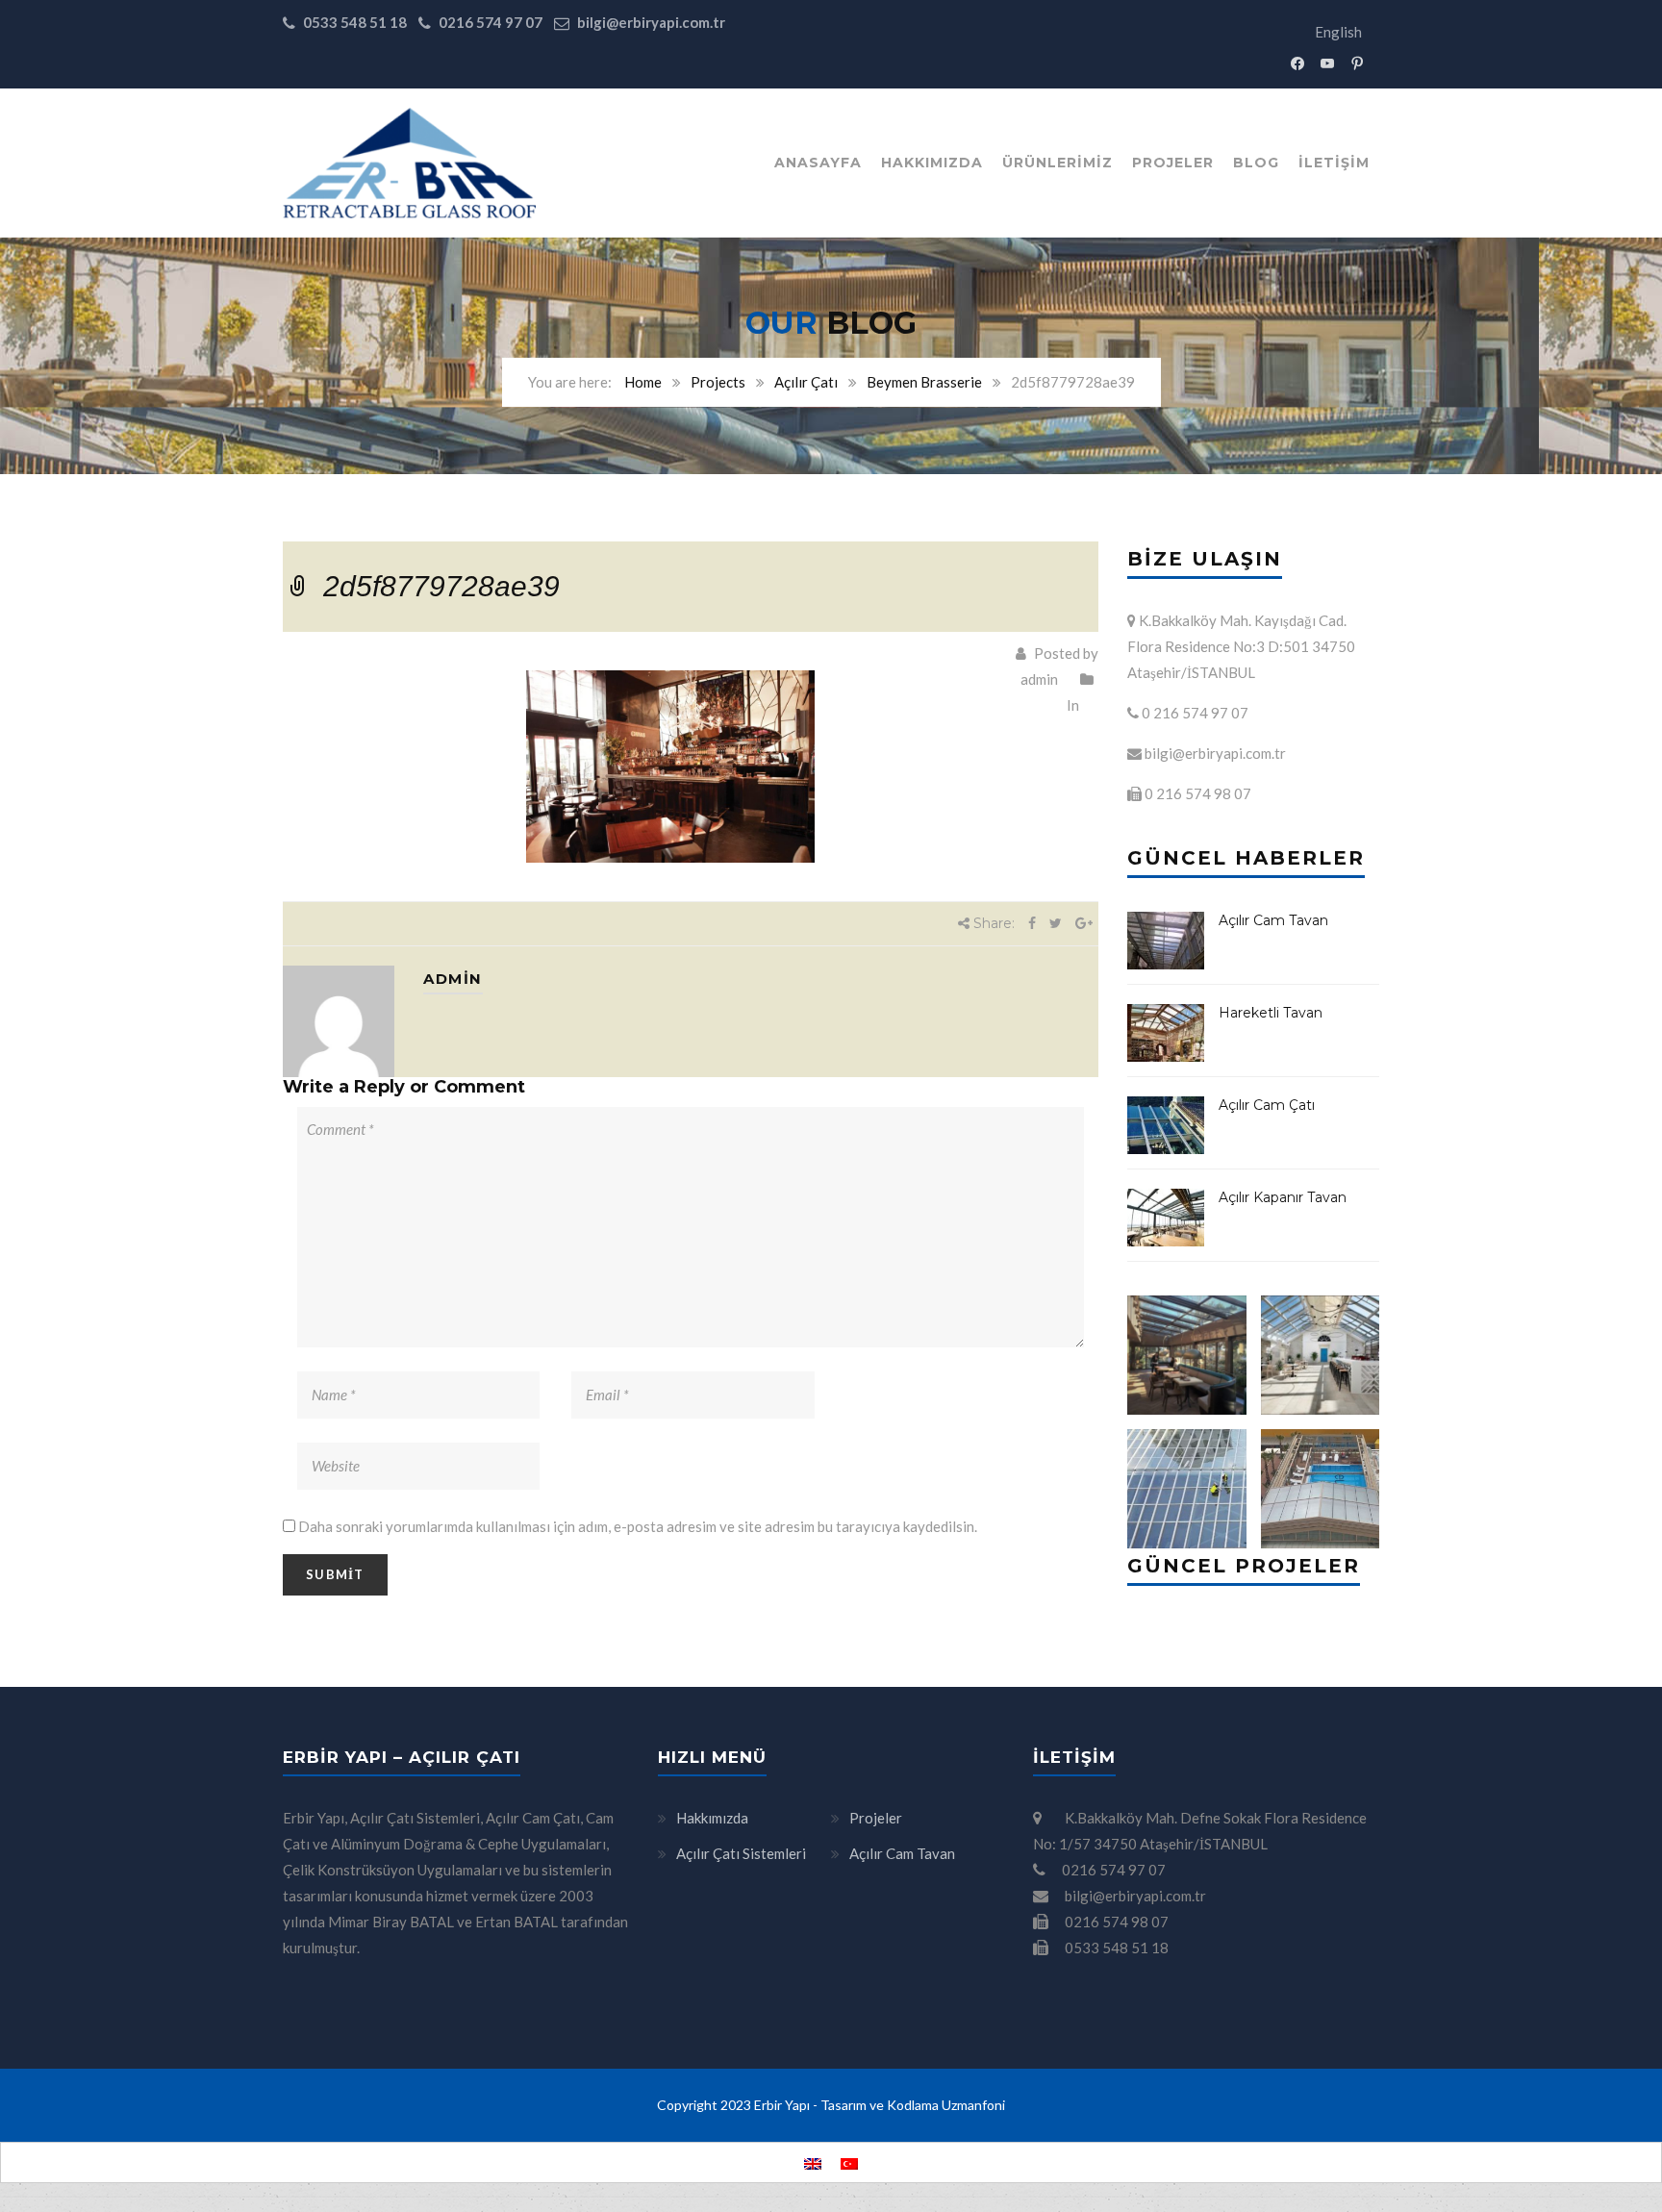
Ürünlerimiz (1058, 163)
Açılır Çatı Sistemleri (741, 1853)
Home (643, 382)
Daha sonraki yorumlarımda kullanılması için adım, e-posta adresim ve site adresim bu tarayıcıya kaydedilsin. (638, 1526)
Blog (1256, 163)
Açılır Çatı (806, 382)
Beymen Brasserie (924, 382)
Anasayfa (818, 163)
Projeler (1173, 163)
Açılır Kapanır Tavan (1283, 1197)
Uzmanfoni (973, 2105)
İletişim (1334, 163)
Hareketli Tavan (1271, 1013)
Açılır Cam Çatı (1267, 1105)
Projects (718, 382)
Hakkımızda (932, 163)
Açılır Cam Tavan (1273, 920)
